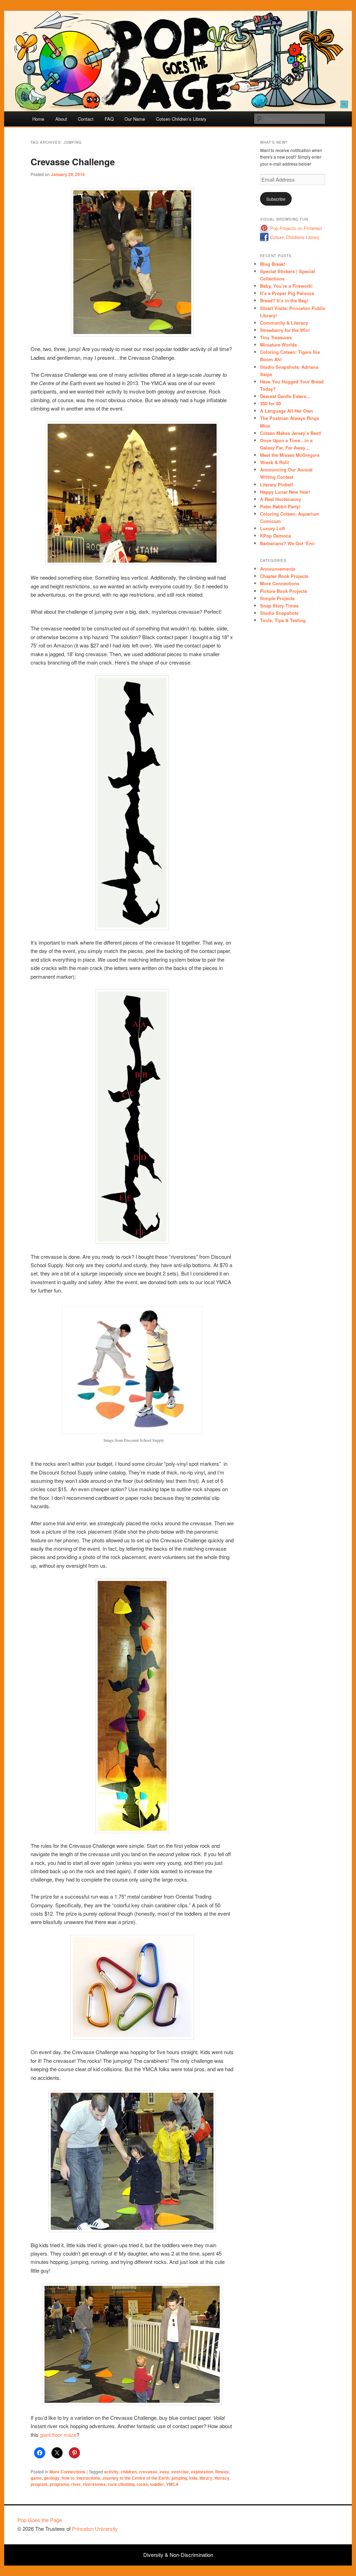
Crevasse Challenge (73, 162)
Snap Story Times (279, 606)
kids (193, 2478)
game (36, 2478)
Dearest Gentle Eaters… (285, 396)
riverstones (94, 2484)
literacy (222, 2478)
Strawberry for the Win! (285, 330)
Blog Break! (273, 264)
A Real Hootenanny (281, 499)
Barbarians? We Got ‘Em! (287, 543)
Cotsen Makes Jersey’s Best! (291, 433)
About (61, 119)
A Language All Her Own (286, 411)
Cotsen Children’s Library (181, 119)
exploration (202, 2472)
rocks (142, 2484)
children (129, 2472)
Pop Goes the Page (40, 2520)
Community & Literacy (284, 323)
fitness (222, 2472)
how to (68, 2478)
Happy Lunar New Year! (285, 492)
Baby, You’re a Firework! (286, 286)
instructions (88, 2478)
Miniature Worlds (278, 345)
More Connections (67, 2472)
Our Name (135, 119)
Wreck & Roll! (275, 462)
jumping (179, 2478)
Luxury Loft (272, 528)
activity (111, 2472)
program (39, 2484)
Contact (86, 119)
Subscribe (276, 199)
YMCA (172, 2484)
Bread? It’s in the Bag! (284, 300)
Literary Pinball (277, 484)
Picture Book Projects (284, 591)
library (206, 2478)
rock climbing (121, 2484)
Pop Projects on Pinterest (296, 228)
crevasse (148, 2472)
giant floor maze (58, 2435)
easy (164, 2472)
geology (52, 2478)
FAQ (109, 119)
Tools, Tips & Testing (283, 620)
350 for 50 (270, 403)
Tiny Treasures (276, 337)
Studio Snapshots (279, 613)
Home (38, 119)
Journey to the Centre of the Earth (136, 2478)
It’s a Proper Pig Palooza (287, 293)
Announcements (278, 569)
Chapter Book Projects (284, 576)
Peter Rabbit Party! (280, 506)
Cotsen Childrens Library (295, 237)
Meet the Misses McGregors (290, 455)
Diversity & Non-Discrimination (178, 2555)
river (76, 2484)
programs (59, 2484)
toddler (157, 2484)
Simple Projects (277, 598)
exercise (180, 2472)
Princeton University (313, 2523)
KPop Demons (276, 536)
